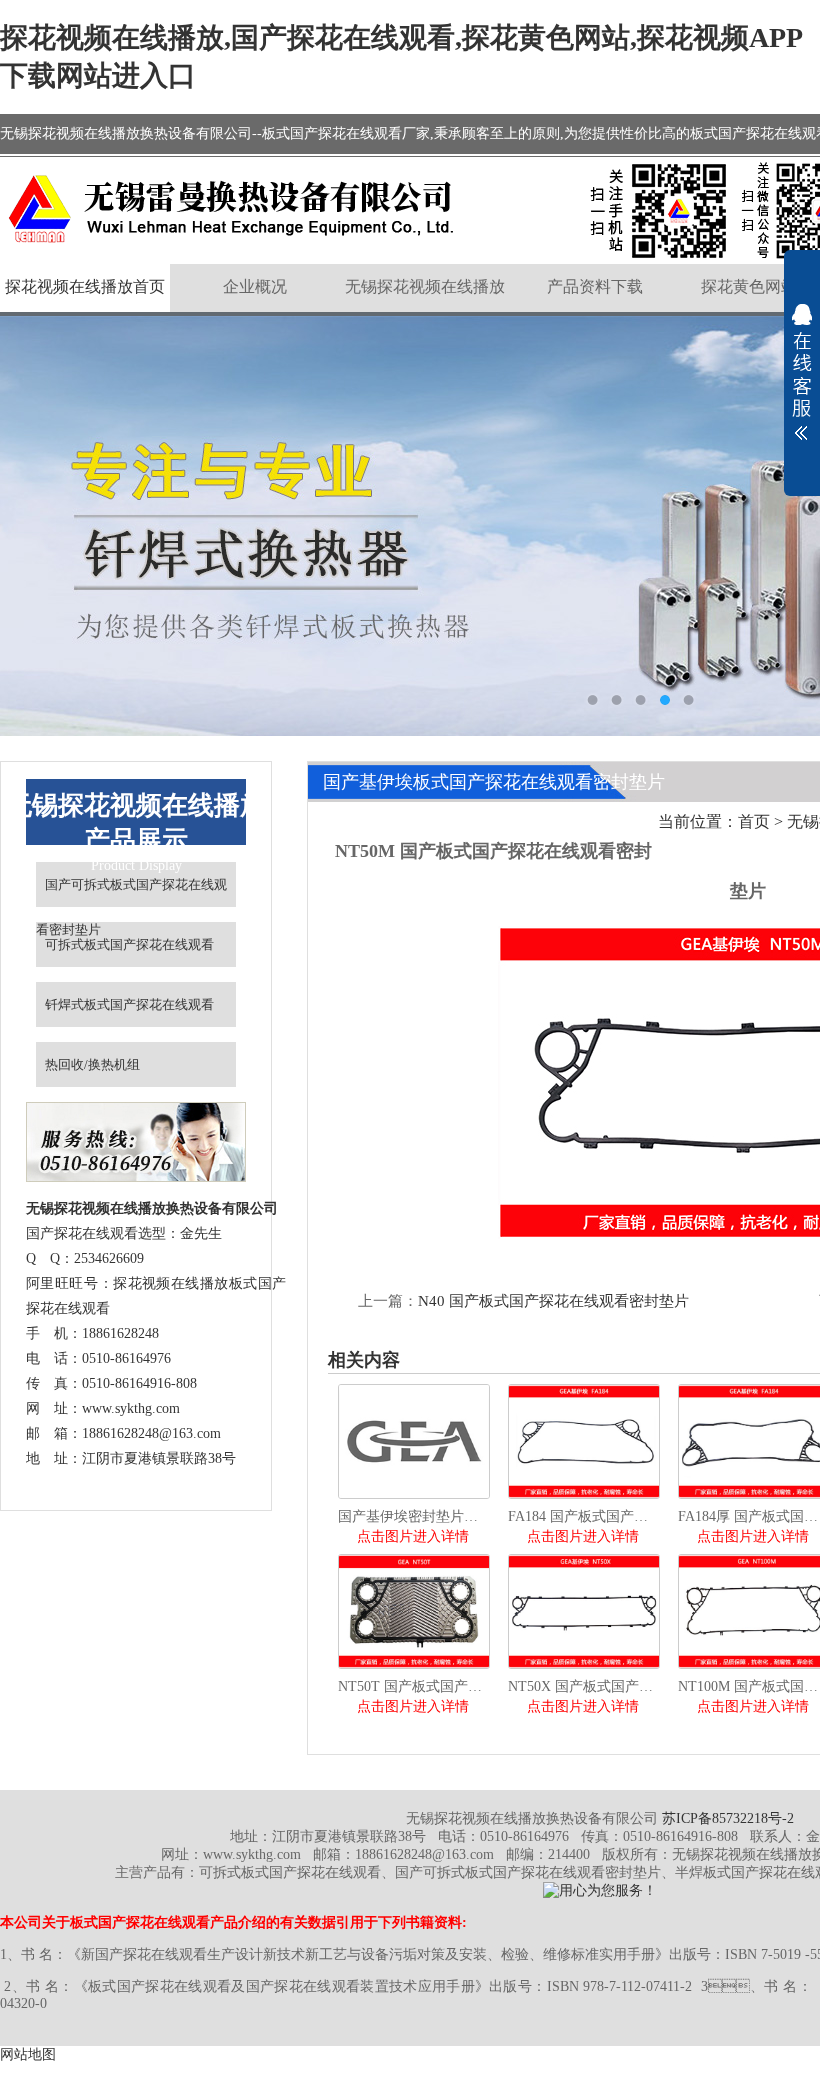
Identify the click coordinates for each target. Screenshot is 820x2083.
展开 (802, 372)
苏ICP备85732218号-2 (728, 1818)
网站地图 (28, 2054)
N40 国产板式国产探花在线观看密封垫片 (553, 1301)
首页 (754, 821)
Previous (35, 526)
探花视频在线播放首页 (85, 286)
